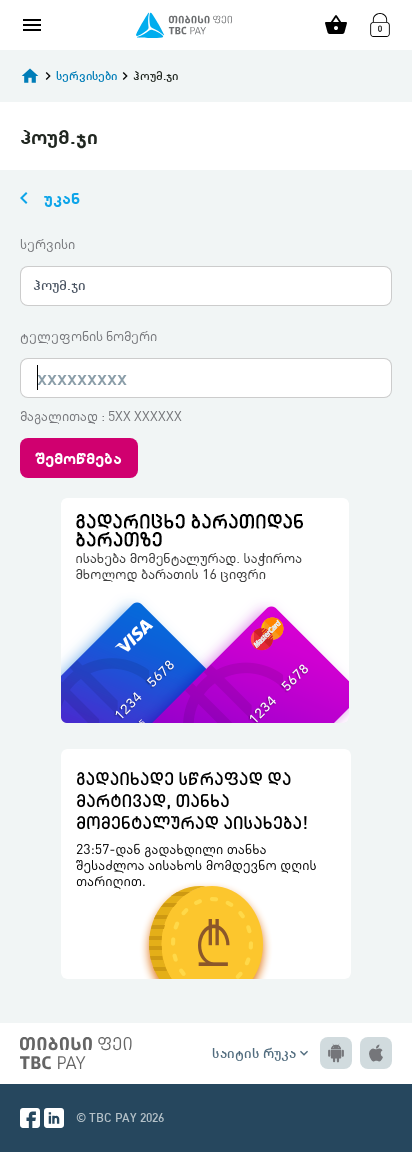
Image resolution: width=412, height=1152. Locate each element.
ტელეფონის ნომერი (88, 336)
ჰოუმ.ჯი (59, 284)
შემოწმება (79, 457)
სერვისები (86, 75)
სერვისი (47, 244)
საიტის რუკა (262, 1052)
